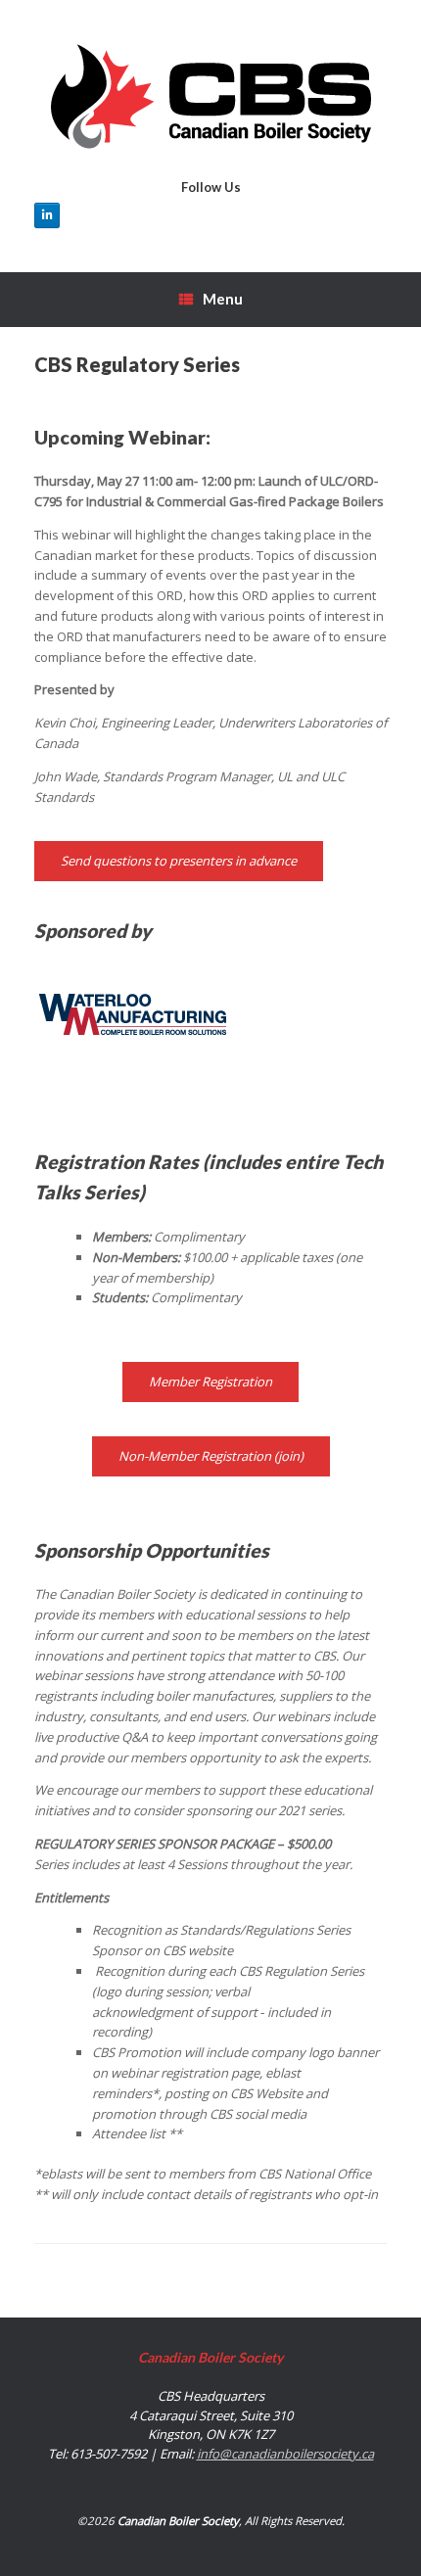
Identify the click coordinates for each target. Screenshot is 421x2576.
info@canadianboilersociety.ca (285, 2454)
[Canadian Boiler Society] (210, 96)
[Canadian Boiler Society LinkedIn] (47, 215)
